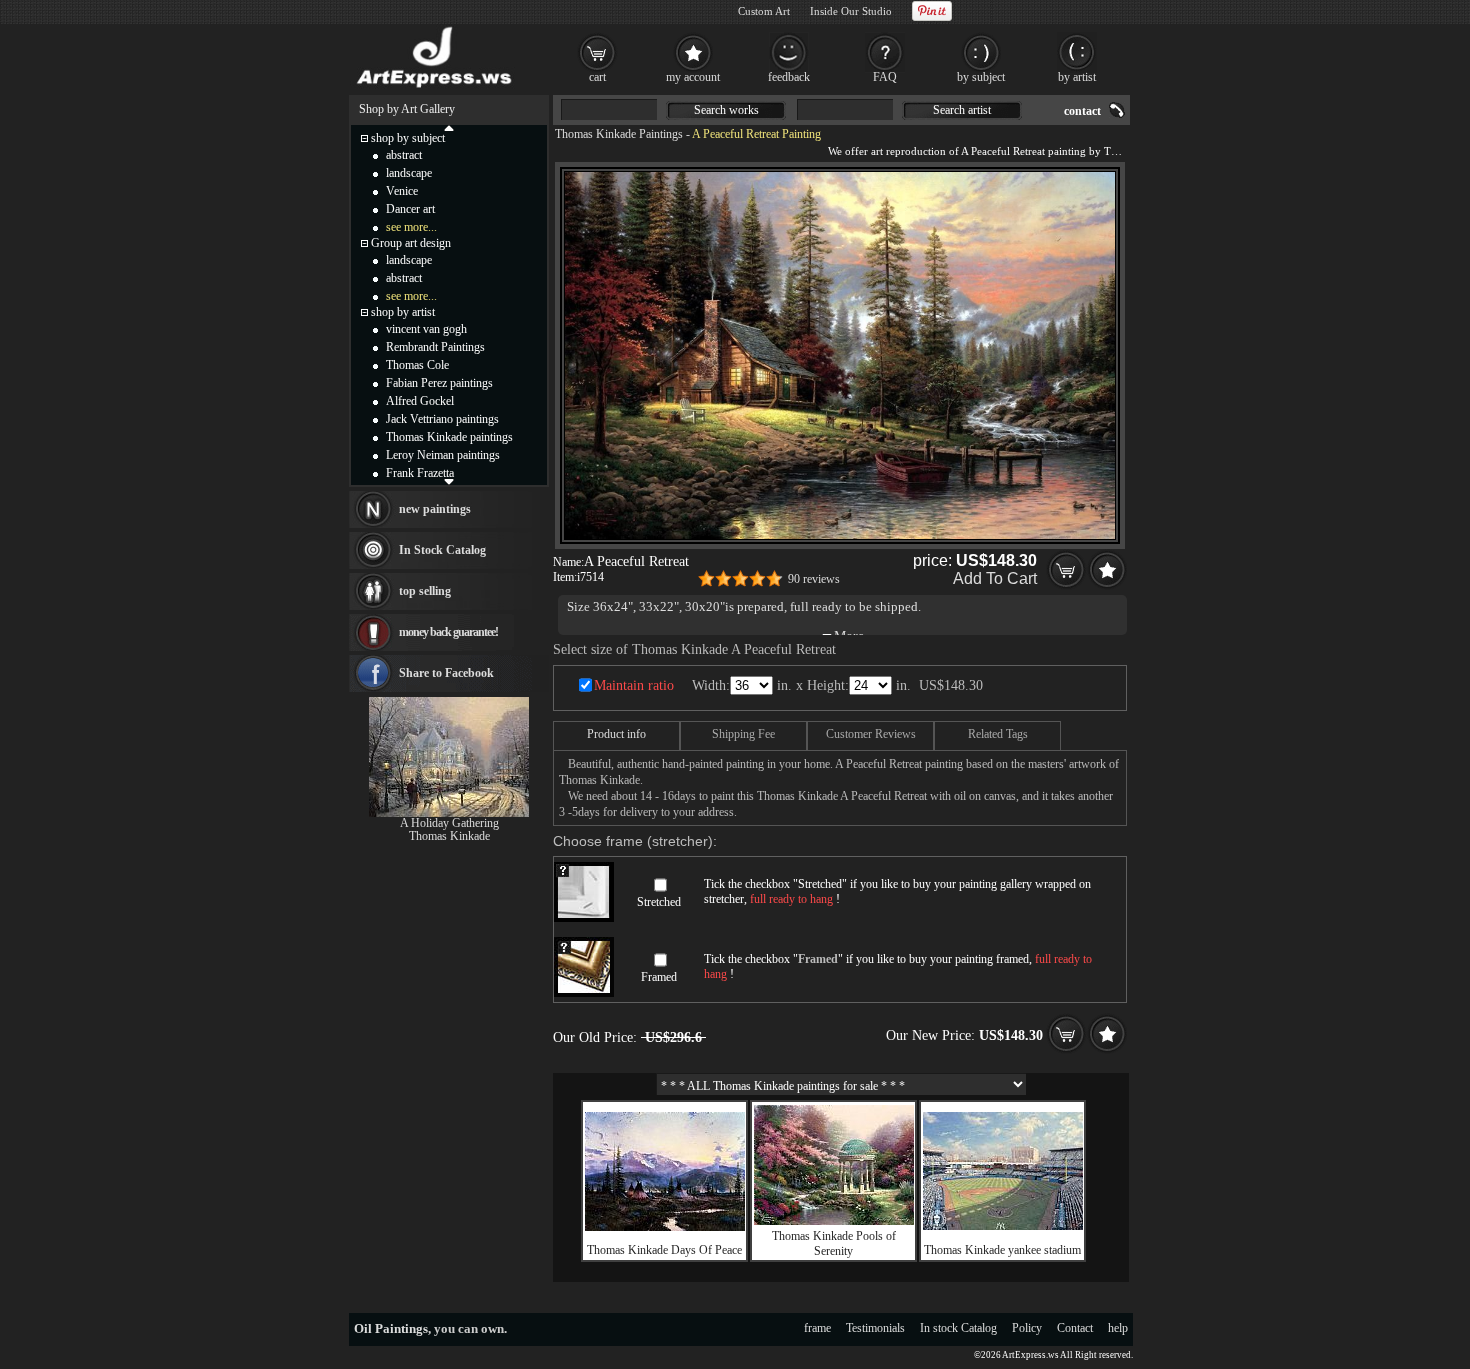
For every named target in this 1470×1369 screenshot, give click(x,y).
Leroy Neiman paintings (443, 455)
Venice (402, 191)
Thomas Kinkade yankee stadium (1002, 1250)
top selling (425, 591)
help (1118, 1328)
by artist (1077, 77)
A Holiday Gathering (449, 823)
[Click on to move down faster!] (449, 481)
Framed (659, 977)
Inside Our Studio (851, 11)
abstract (404, 155)
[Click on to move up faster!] (449, 127)
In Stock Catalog (442, 550)
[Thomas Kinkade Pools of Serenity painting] (834, 1221)
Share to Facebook (446, 673)
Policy (1027, 1328)
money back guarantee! (448, 632)
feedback (789, 77)
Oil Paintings (391, 1328)
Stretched (659, 902)
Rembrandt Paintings (435, 347)
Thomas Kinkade (449, 836)
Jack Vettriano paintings (442, 419)
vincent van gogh (426, 329)
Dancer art (410, 209)
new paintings (435, 509)
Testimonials (875, 1328)
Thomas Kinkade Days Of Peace (664, 1250)
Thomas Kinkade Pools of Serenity (834, 1243)
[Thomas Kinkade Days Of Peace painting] (665, 1227)
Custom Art (764, 11)
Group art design (411, 243)
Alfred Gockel (420, 401)
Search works (726, 110)
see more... (411, 227)
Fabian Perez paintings (439, 383)
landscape (409, 173)
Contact (1075, 1328)
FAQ (885, 77)
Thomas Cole (417, 365)
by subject (981, 77)
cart (597, 77)
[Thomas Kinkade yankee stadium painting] (1003, 1226)
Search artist (962, 110)
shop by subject (408, 138)
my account (693, 77)
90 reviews (814, 579)
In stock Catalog (958, 1328)
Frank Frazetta (420, 473)
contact (1082, 111)
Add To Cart (995, 578)
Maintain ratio (634, 685)
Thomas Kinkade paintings (449, 437)
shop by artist (403, 312)
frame (817, 1328)
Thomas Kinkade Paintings (619, 134)
